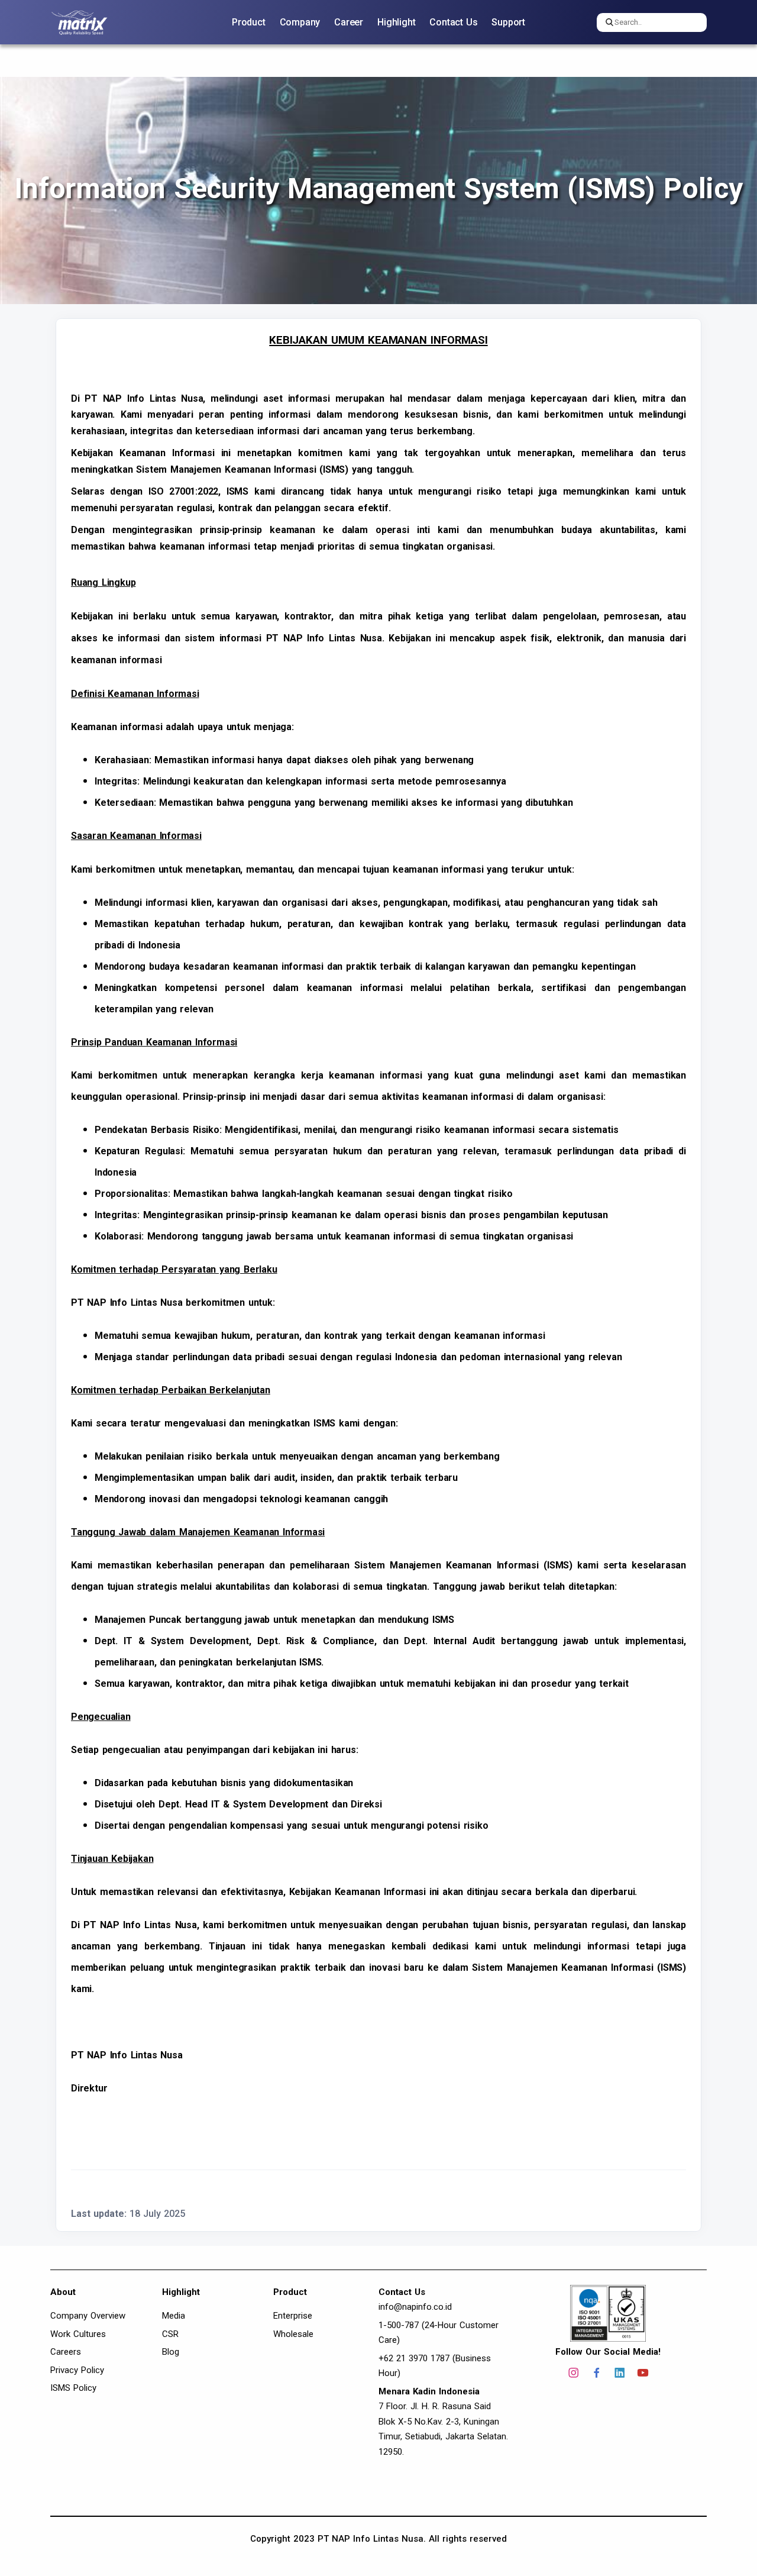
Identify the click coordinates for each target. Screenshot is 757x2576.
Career (349, 22)
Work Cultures (78, 2334)
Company (300, 22)
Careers (66, 2352)
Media (174, 2316)
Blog (171, 2352)
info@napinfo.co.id (415, 2307)
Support (508, 22)
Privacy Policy (77, 2370)
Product (249, 22)
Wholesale (293, 2334)
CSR (170, 2334)
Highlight (396, 22)
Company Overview (88, 2316)
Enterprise (293, 2316)
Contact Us (453, 22)
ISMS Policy (73, 2388)
